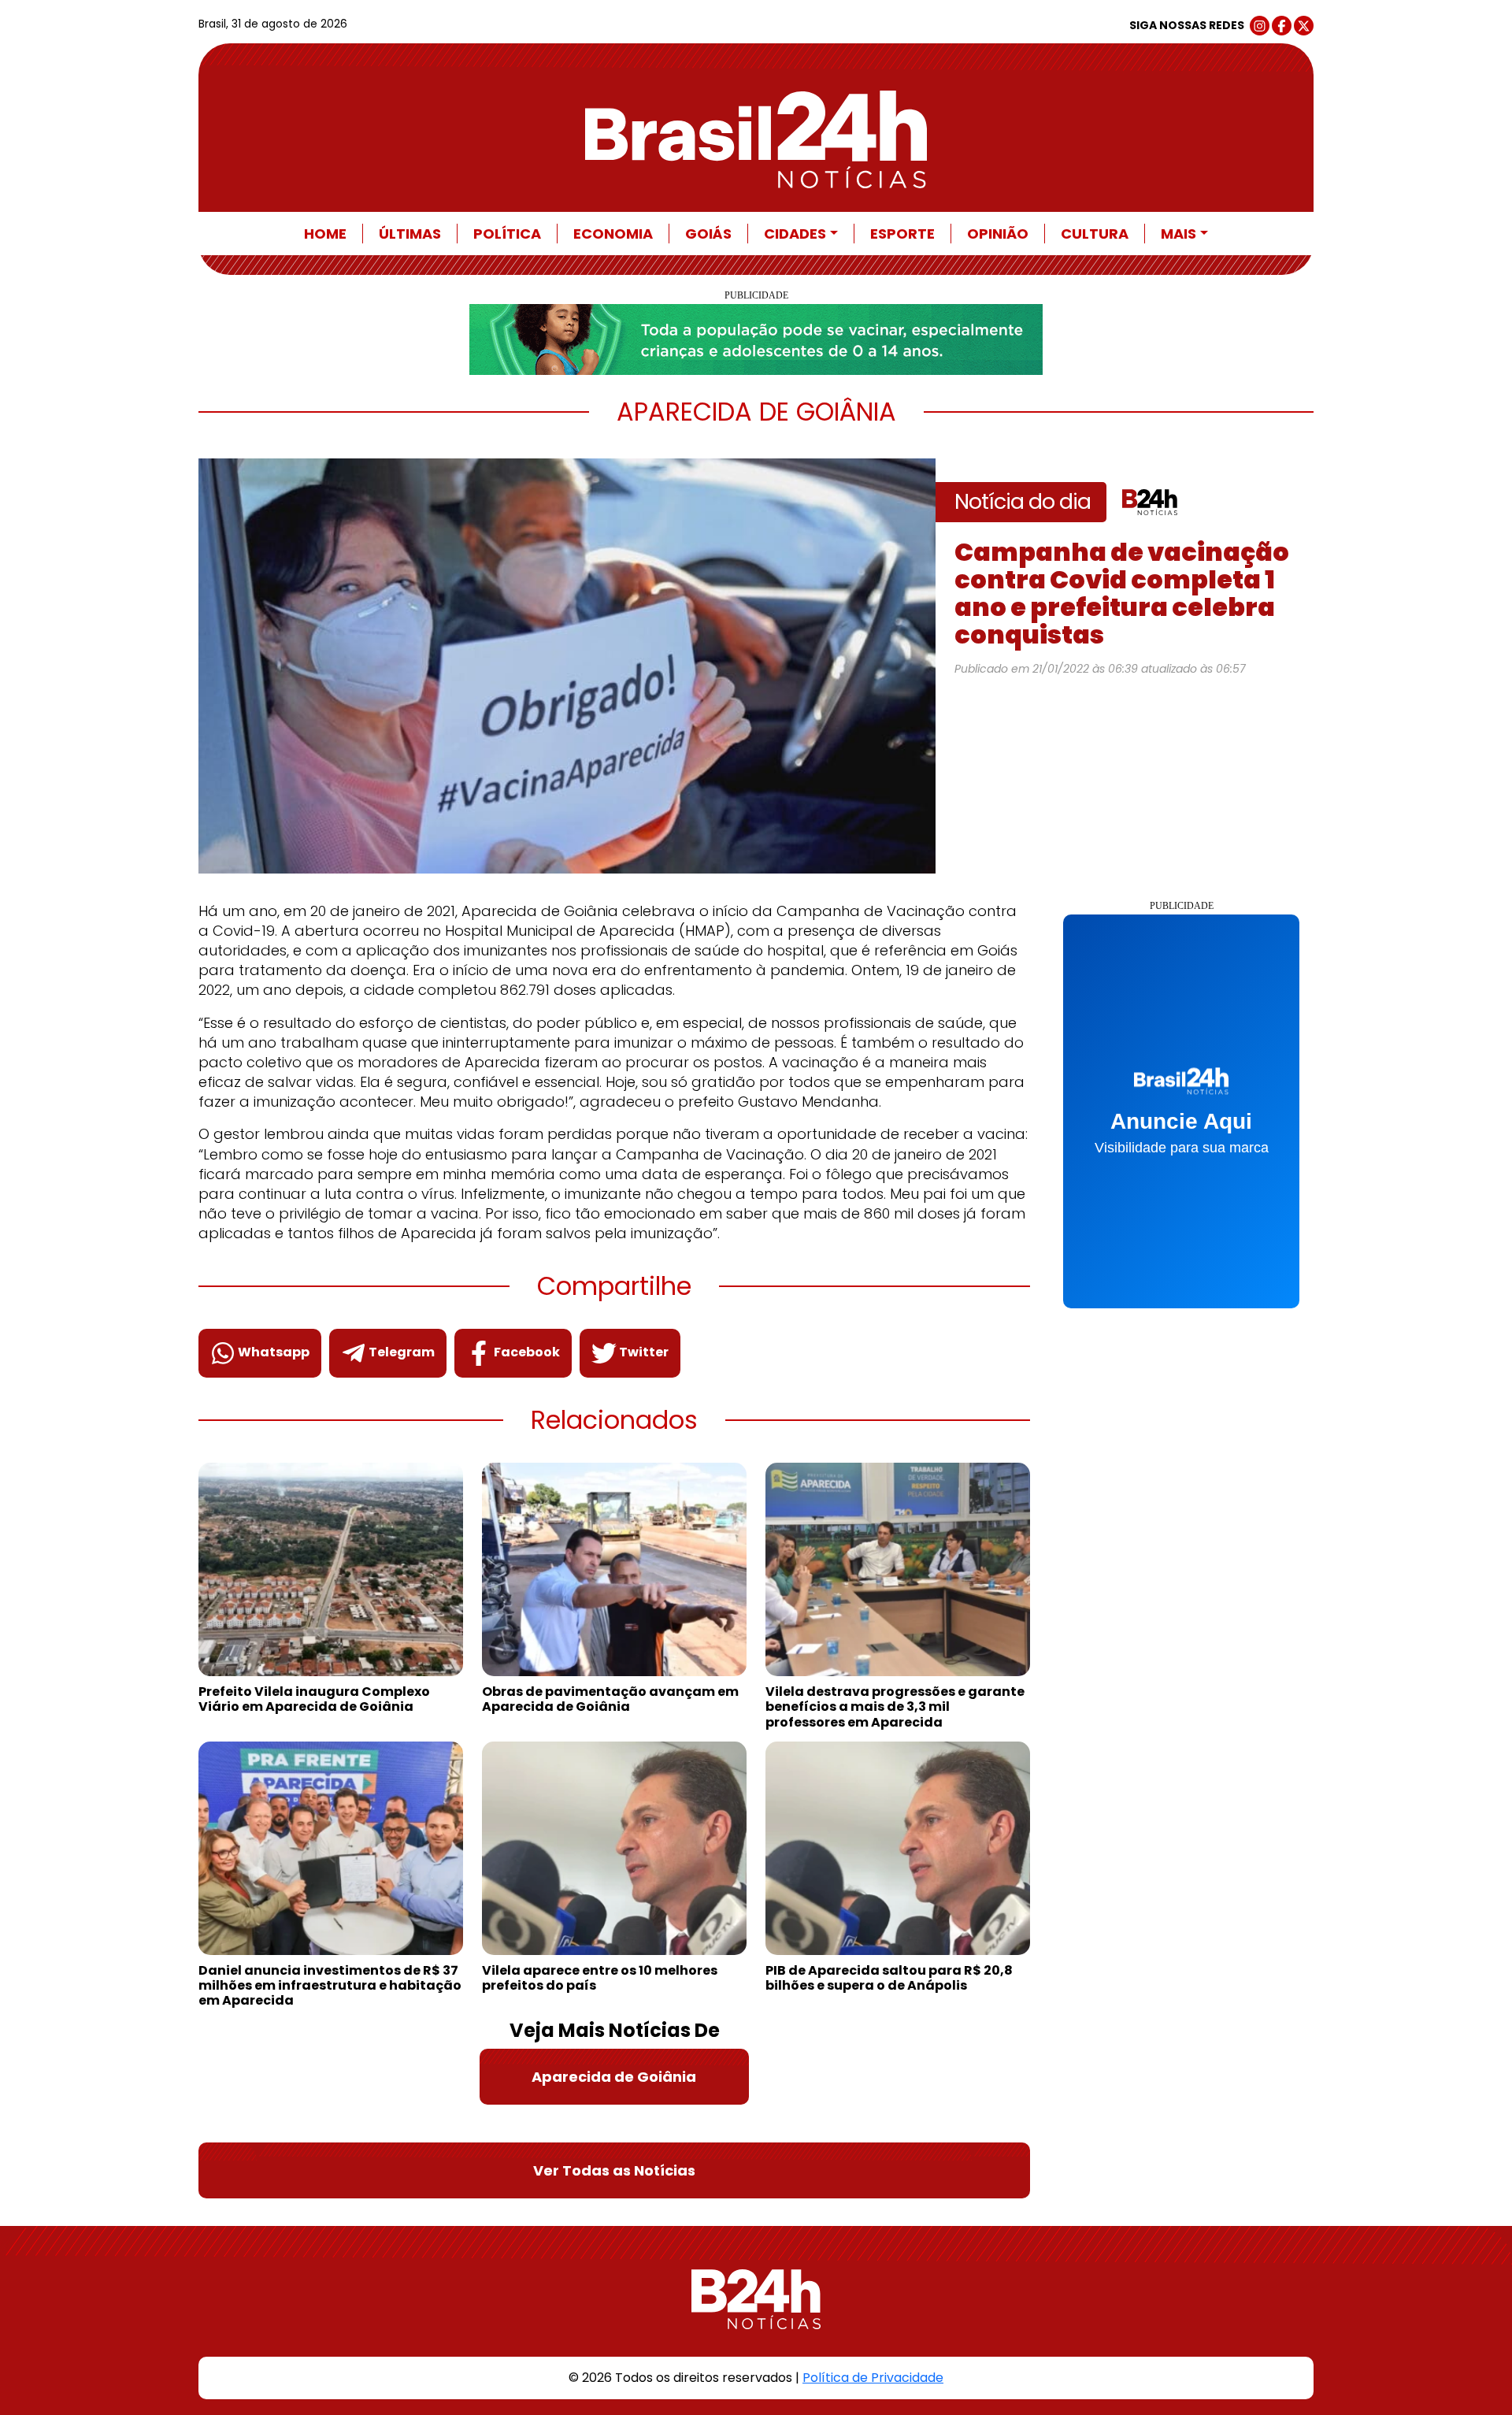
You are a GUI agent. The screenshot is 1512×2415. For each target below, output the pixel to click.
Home (325, 234)
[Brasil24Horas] (756, 139)
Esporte (902, 234)
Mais (1178, 234)
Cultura (1095, 234)
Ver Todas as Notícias (614, 2170)
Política (507, 234)
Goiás (708, 234)
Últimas (410, 234)
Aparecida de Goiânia (614, 2077)
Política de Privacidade (873, 2378)
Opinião (998, 234)
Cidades (795, 234)
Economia (613, 234)
